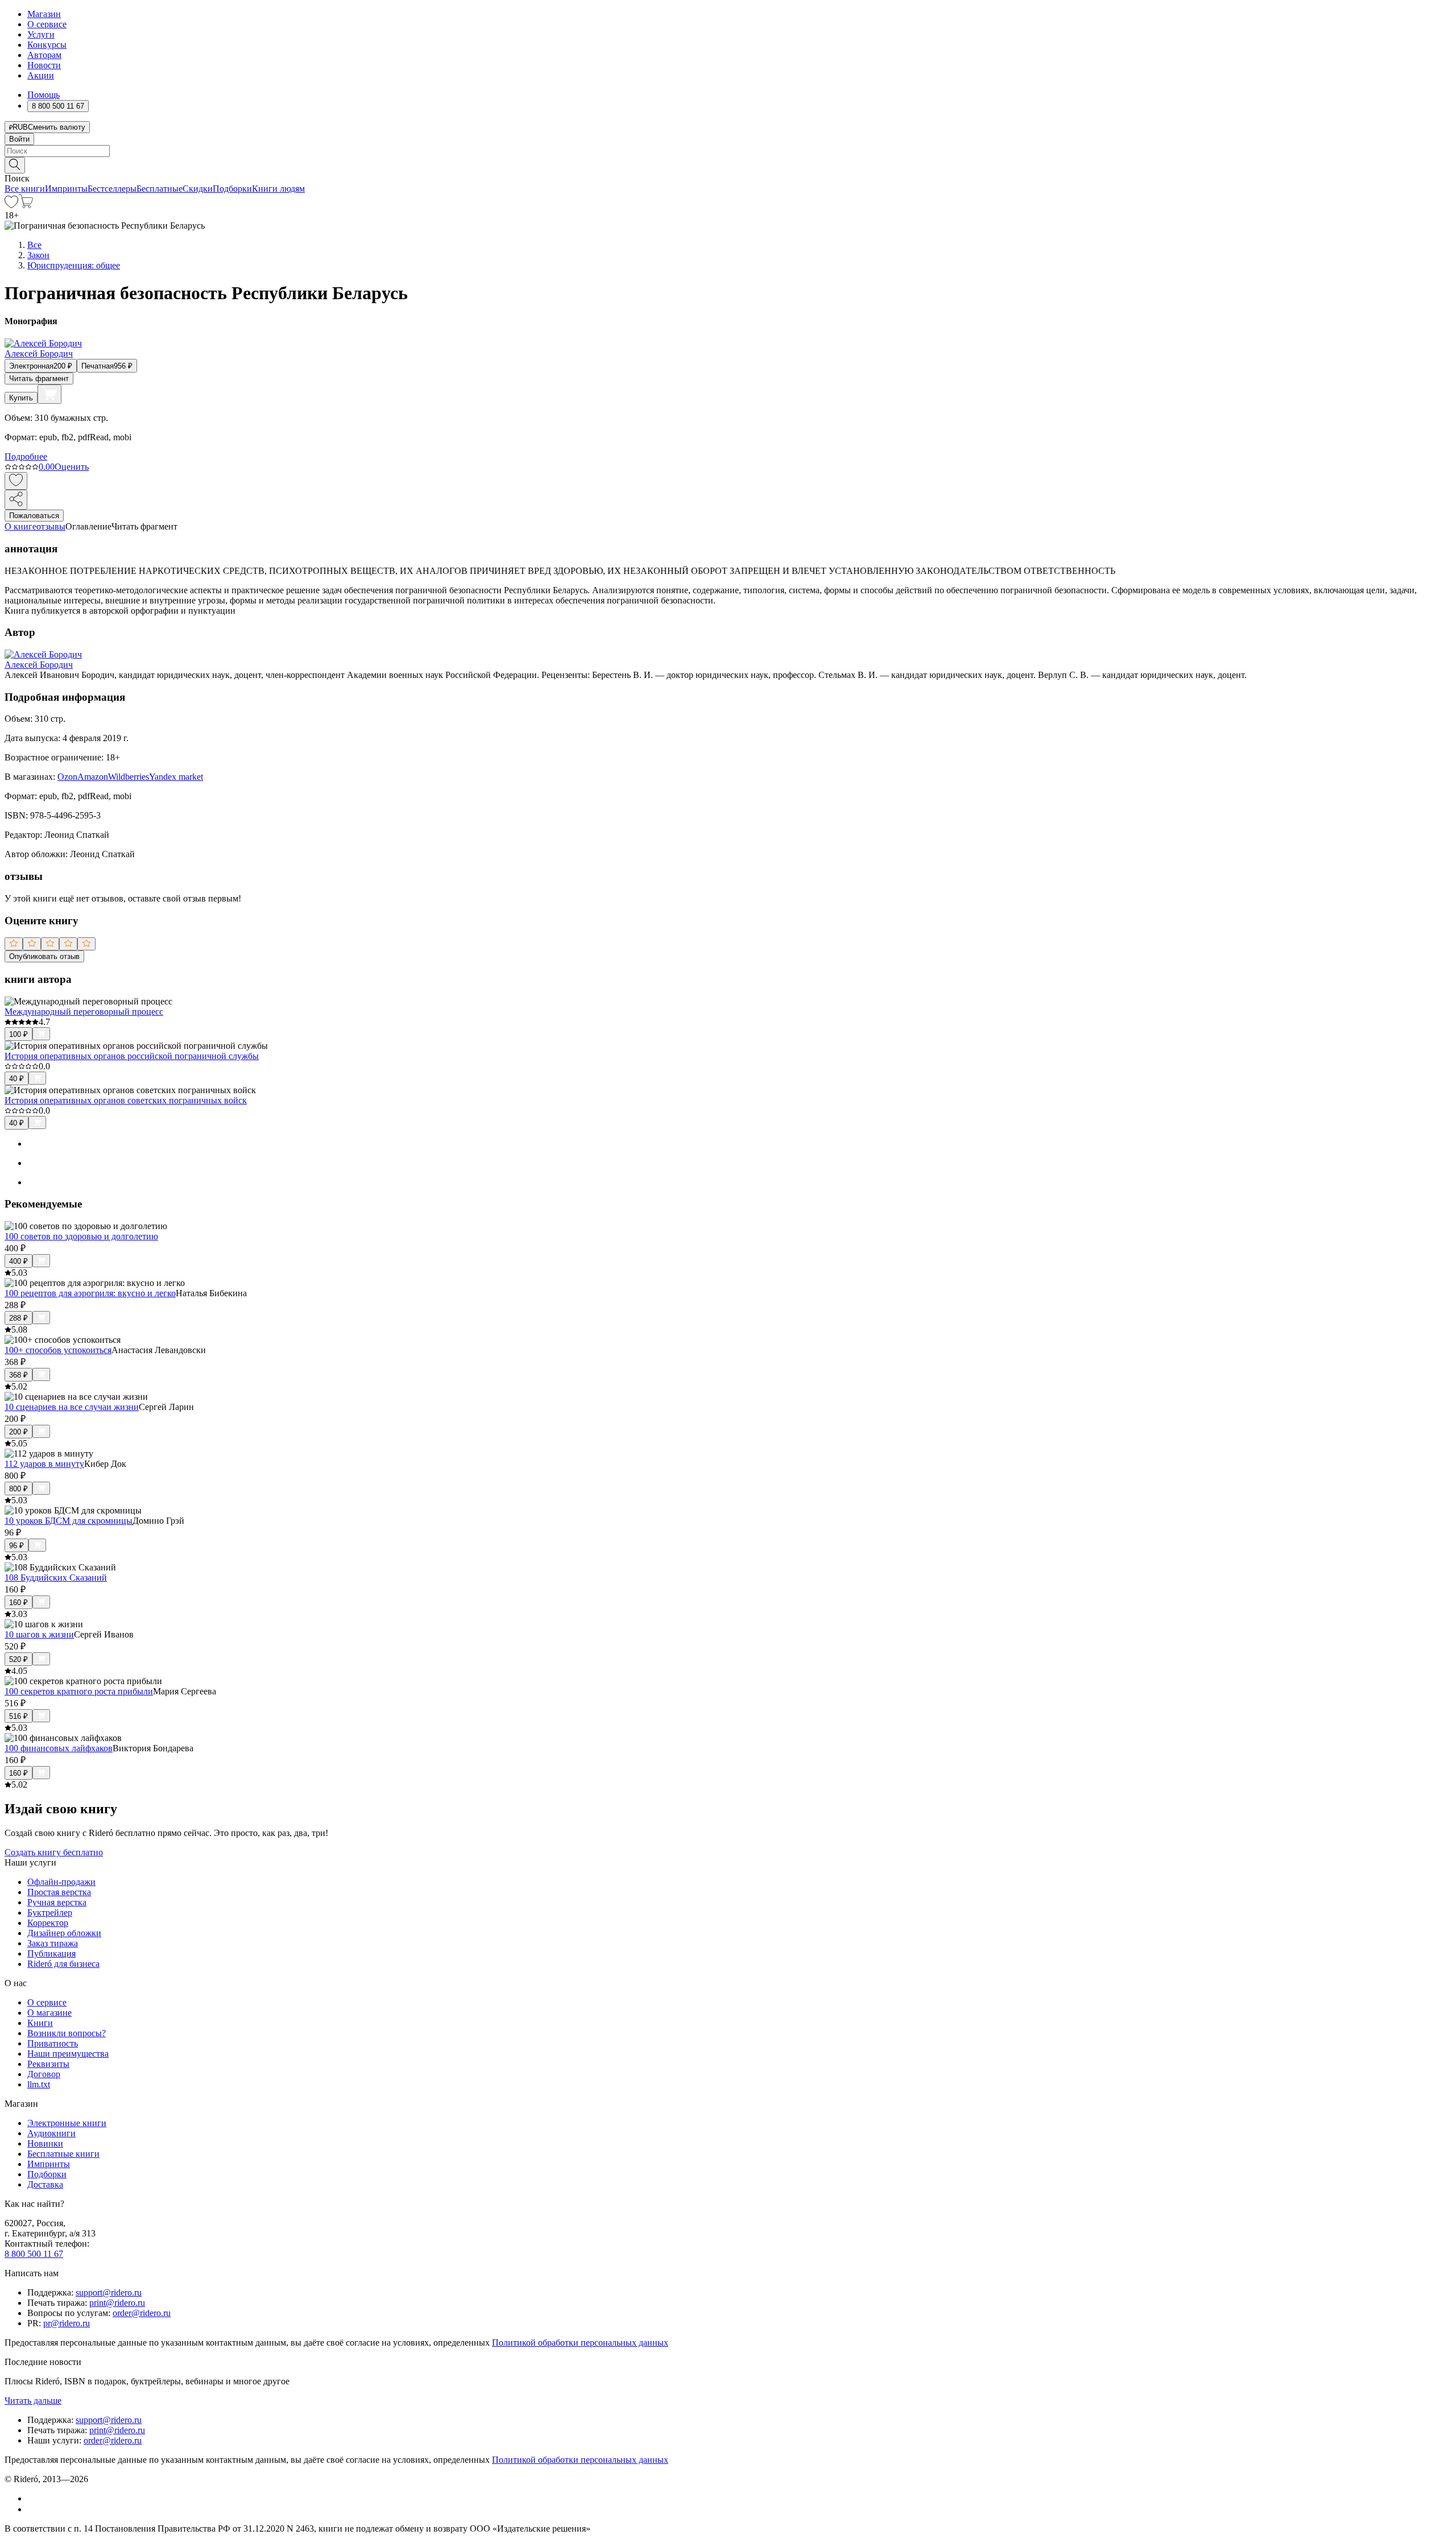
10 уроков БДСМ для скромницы (69, 1521)
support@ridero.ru (109, 2292)
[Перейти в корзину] (26, 205)
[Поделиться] (16, 500)
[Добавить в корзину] (49, 394)
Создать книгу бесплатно (54, 1852)
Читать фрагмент (39, 379)
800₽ (18, 1489)
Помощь (44, 95)
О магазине (49, 2013)
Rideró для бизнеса (63, 1964)
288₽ (18, 1318)
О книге (20, 526)
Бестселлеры (112, 189)
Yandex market (176, 777)
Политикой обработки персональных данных (580, 2343)
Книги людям (278, 189)
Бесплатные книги (63, 2154)
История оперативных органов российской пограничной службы (132, 1056)
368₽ (18, 1375)
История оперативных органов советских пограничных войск (126, 1100)
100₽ (18, 1034)
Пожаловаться (34, 516)
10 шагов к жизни (39, 1634)
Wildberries (129, 777)
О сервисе (47, 24)
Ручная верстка (57, 1902)
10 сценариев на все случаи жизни (72, 1407)
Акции (41, 75)
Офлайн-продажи (61, 1882)
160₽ (18, 1603)
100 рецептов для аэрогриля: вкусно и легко (90, 1293)
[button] (728, 164)
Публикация (51, 1953)
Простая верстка (59, 1892)
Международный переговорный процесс (84, 1012)
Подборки (232, 189)
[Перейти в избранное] (11, 205)
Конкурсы (47, 45)
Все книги (25, 189)
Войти (19, 139)
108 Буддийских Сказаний (56, 1578)
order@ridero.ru (142, 2313)
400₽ (18, 1261)
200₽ (18, 1432)
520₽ (18, 1659)
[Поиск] (15, 165)
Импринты (66, 189)
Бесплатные (160, 189)
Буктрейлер (50, 1913)
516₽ (18, 1716)
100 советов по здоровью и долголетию (81, 1236)
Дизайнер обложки (64, 1933)
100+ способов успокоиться (58, 1350)
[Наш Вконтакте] (33, 2498)
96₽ (16, 1546)
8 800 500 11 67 (34, 2254)
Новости (44, 65)
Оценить (72, 467)
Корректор (48, 1923)
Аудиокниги (51, 2133)
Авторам (44, 55)
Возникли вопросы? (67, 2033)
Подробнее (26, 456)
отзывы (51, 526)
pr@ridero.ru (67, 2323)
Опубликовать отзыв (44, 956)
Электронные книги (67, 2123)
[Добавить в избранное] (16, 481)
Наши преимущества (68, 2054)
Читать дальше (33, 2401)
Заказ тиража (53, 1943)
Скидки (198, 189)
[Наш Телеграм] (32, 2509)
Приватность (53, 2043)
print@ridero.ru (117, 2303)
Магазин (44, 14)
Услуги (41, 34)
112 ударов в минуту (44, 1464)
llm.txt (39, 2084)
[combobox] (728, 151)
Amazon (93, 777)
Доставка (45, 2184)
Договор (44, 2074)
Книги (40, 2023)
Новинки (45, 2143)
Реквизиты (48, 2064)
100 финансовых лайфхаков (59, 1748)
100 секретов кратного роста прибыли (79, 1691)
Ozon (67, 777)
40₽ (16, 1079)
